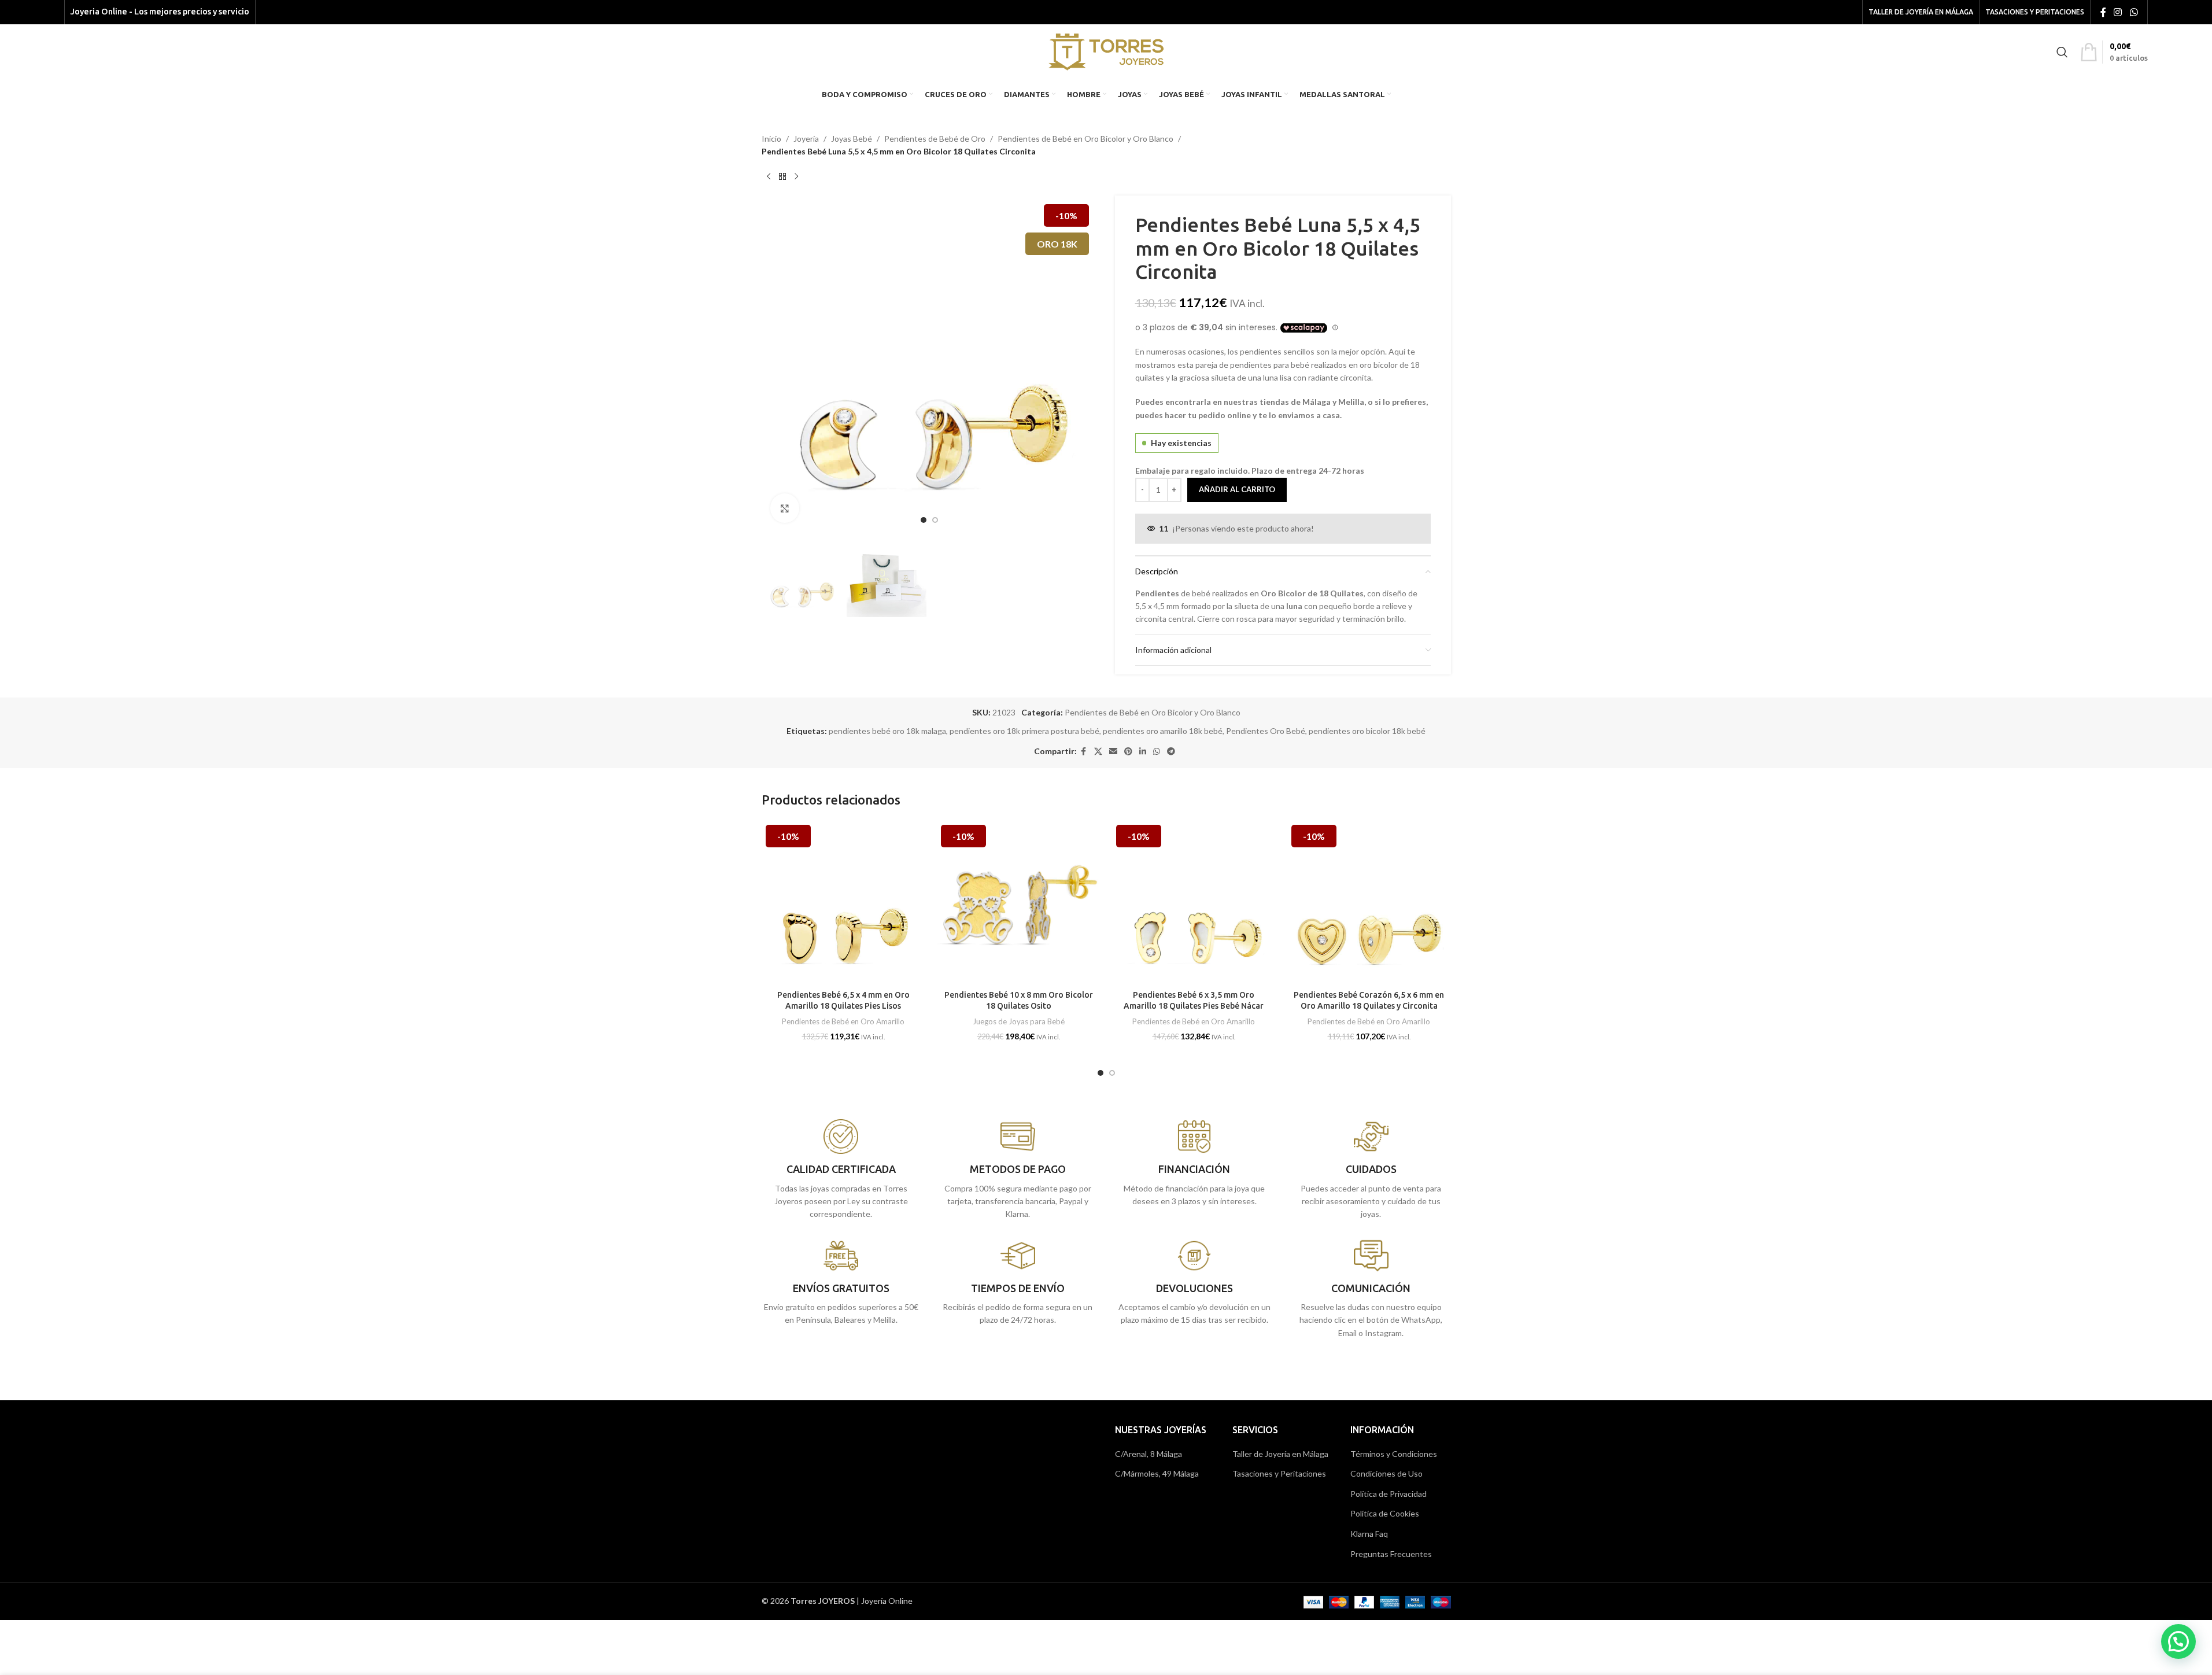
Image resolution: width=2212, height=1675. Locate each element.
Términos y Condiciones (1394, 1454)
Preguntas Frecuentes (1391, 1554)
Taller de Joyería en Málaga (1280, 1454)
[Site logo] (1106, 51)
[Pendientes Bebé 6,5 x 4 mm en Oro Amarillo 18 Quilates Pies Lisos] (843, 903)
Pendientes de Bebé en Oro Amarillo (843, 1021)
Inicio (771, 139)
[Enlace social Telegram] (1171, 752)
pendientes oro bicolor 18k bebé (1367, 731)
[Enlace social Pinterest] (1128, 752)
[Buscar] (2062, 52)
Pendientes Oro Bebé (1266, 731)
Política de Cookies (1385, 1513)
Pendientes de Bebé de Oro (935, 139)
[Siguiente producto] (796, 177)
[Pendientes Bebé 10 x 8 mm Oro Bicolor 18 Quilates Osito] (1019, 903)
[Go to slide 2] (935, 520)
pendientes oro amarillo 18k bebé (1163, 731)
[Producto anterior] (769, 177)
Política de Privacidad (1388, 1494)
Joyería (806, 139)
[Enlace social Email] (1113, 752)
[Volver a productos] (782, 177)
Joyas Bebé (852, 139)
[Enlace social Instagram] (2118, 12)
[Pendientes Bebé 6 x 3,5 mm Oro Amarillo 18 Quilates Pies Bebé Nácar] (1194, 903)
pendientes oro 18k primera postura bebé (1024, 731)
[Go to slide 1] (924, 520)
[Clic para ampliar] (785, 508)
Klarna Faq (1369, 1534)
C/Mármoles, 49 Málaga (1157, 1473)
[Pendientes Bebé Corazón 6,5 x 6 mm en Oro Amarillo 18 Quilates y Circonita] (1369, 903)
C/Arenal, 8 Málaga (1149, 1454)
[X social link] (1098, 752)
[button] (2178, 1641)
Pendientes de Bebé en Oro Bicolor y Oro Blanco (1085, 139)
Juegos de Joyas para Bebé (1019, 1021)
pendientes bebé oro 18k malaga (887, 731)
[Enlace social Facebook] (2103, 12)
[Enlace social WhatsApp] (2134, 12)
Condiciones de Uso (1386, 1473)
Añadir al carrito (1237, 489)
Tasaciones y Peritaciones (1279, 1473)
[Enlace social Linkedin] (1143, 752)
